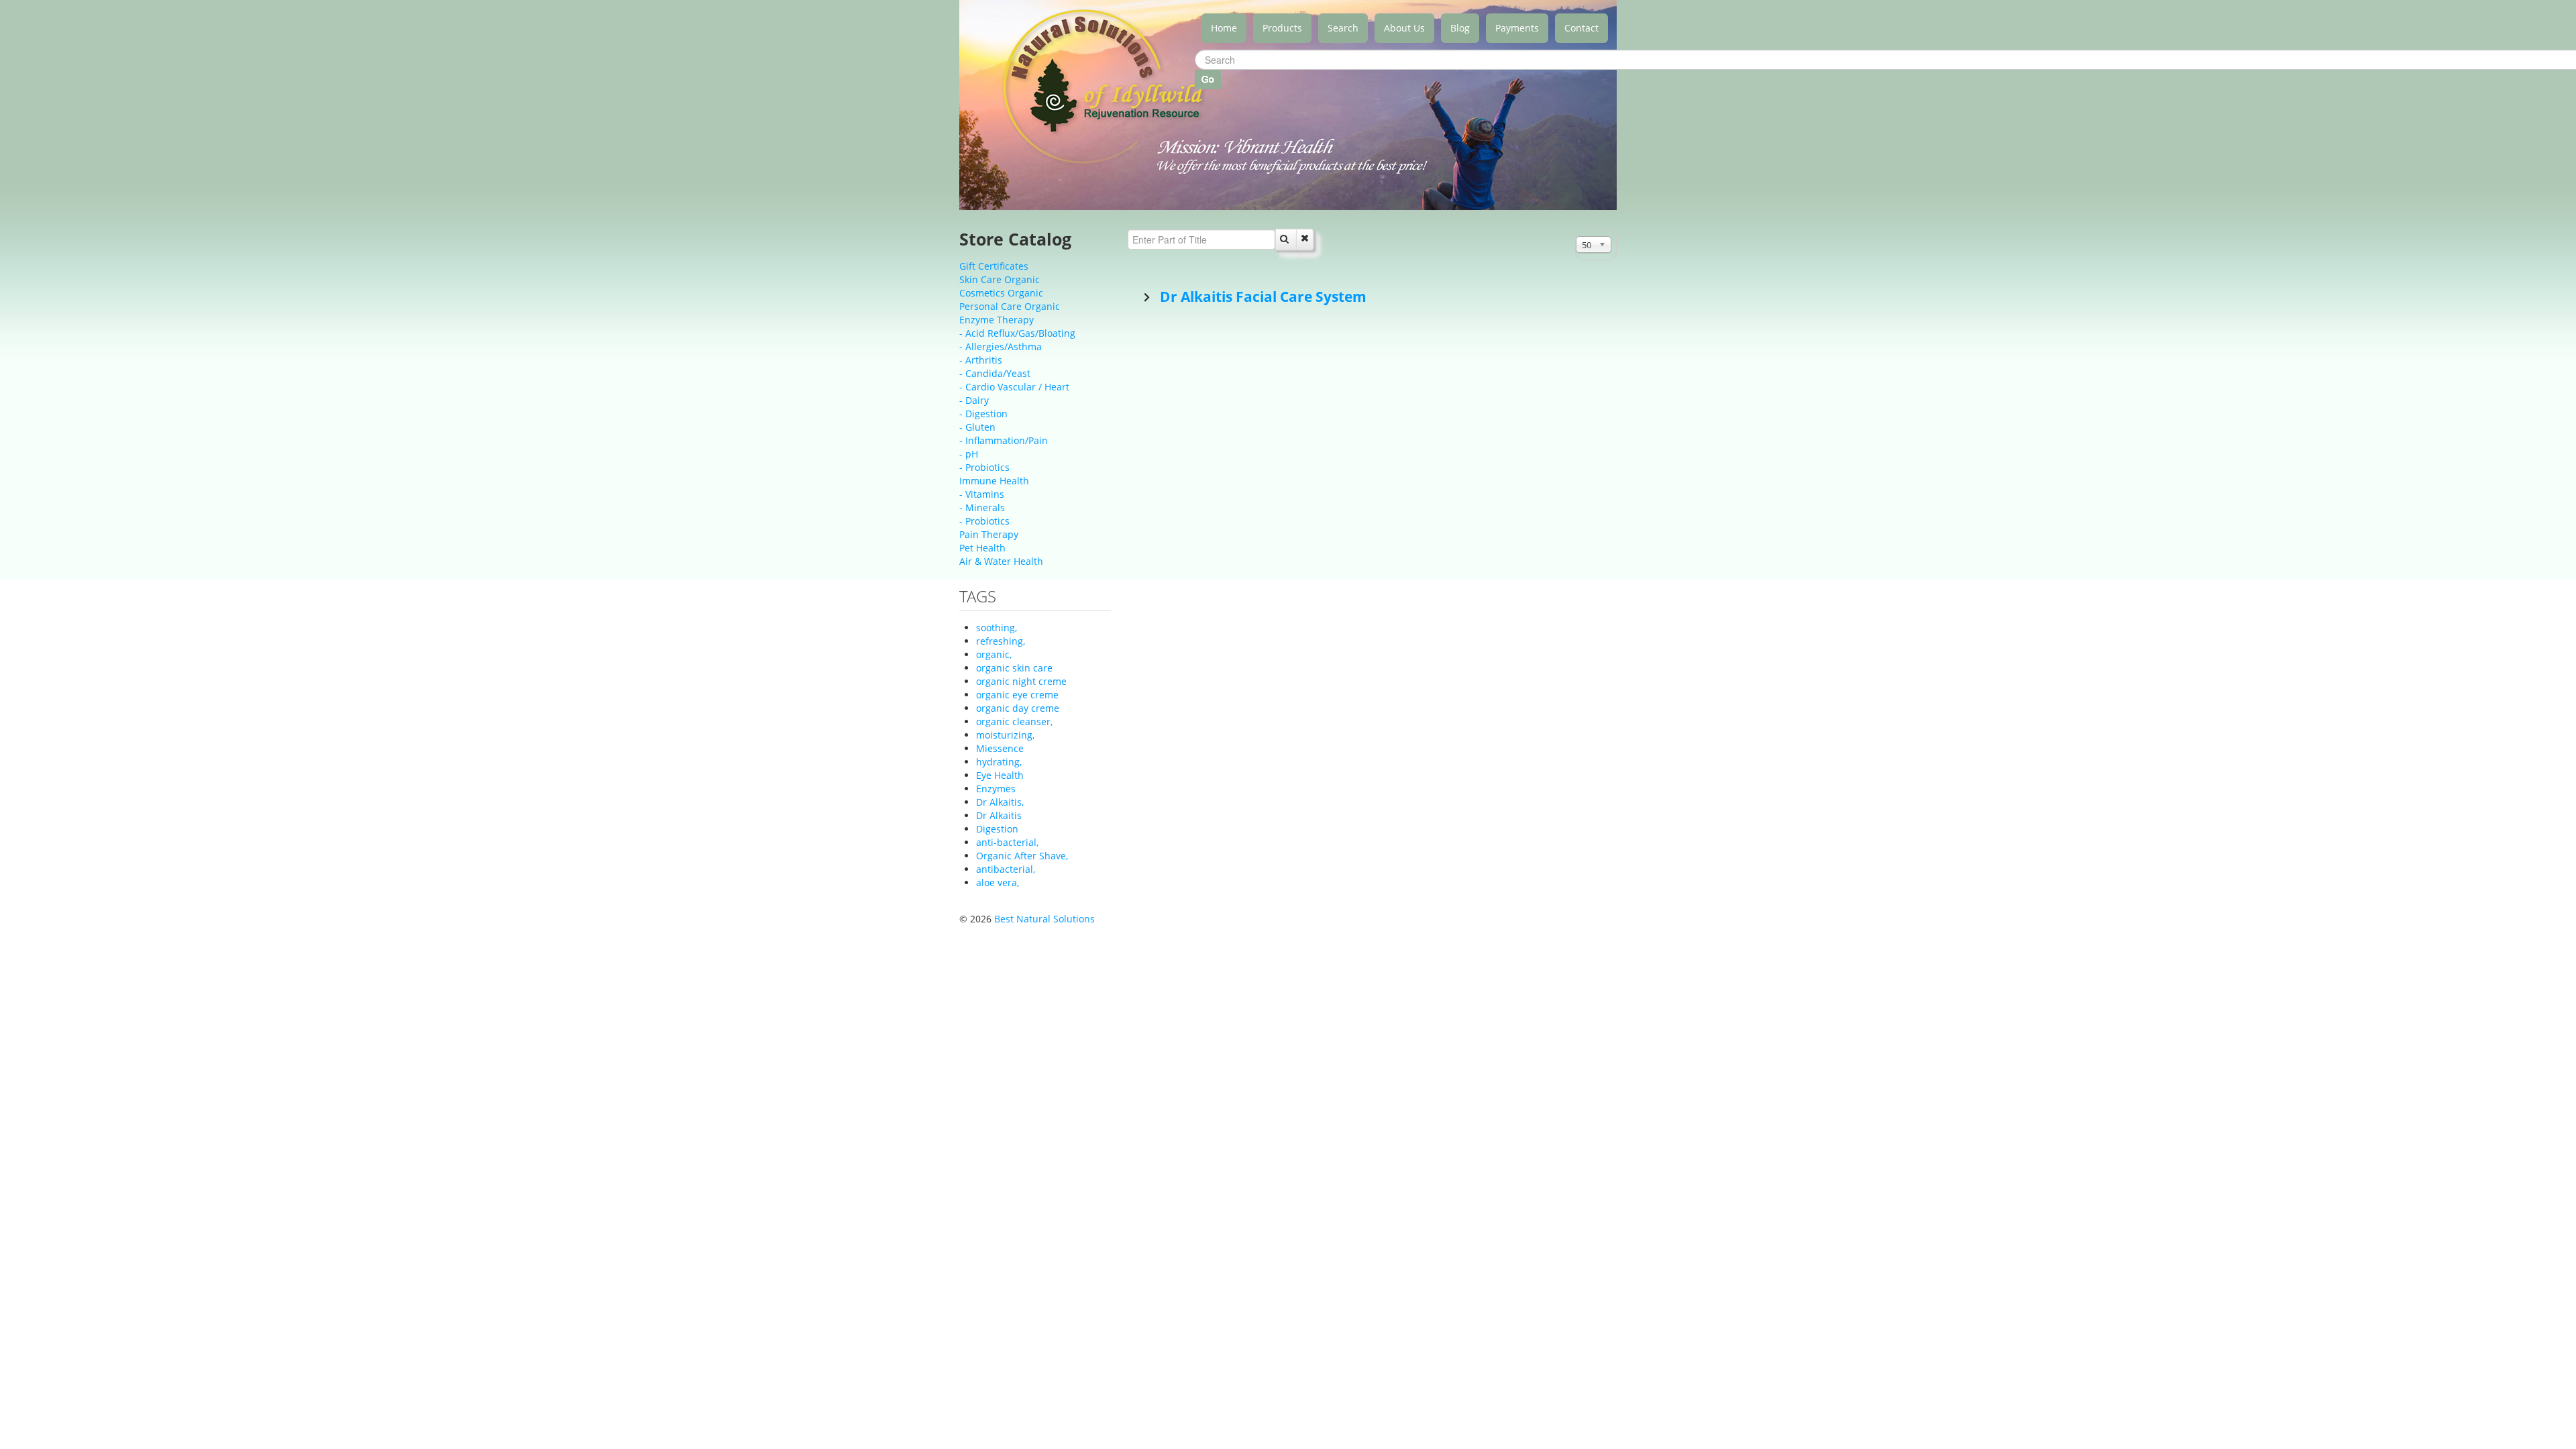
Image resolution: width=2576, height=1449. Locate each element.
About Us (1404, 28)
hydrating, (999, 762)
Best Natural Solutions (1044, 919)
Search (1343, 28)
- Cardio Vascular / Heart (1014, 387)
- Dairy (974, 400)
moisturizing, (1005, 735)
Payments (1517, 28)
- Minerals (982, 507)
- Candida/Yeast (995, 373)
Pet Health (982, 548)
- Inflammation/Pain (1004, 440)
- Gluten (977, 427)
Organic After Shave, (1022, 856)
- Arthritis (981, 360)
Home (1224, 28)
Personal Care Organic (1010, 306)
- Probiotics (984, 467)
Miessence (1000, 748)
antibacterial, (1006, 869)
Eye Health (1000, 775)
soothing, (997, 628)
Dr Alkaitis (999, 815)
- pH (969, 454)
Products (1282, 28)
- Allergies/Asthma (1001, 346)
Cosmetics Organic (1001, 293)
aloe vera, (998, 882)
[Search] (1286, 239)
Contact (1581, 28)
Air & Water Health (1001, 561)
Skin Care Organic (1000, 279)
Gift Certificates (994, 266)
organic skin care (1014, 668)
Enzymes (996, 789)
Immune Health (994, 481)
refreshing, (1001, 641)
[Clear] (1305, 239)
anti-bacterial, (1007, 842)
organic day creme (1018, 708)
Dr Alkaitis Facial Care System (1262, 297)
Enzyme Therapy (997, 320)
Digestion (997, 829)
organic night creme (1021, 681)
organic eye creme (1017, 695)
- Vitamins (982, 494)
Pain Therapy (989, 534)
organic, (994, 654)
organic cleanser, (1014, 721)
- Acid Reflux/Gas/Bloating (1017, 333)
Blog (1460, 28)
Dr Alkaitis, (1000, 802)
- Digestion (983, 414)
